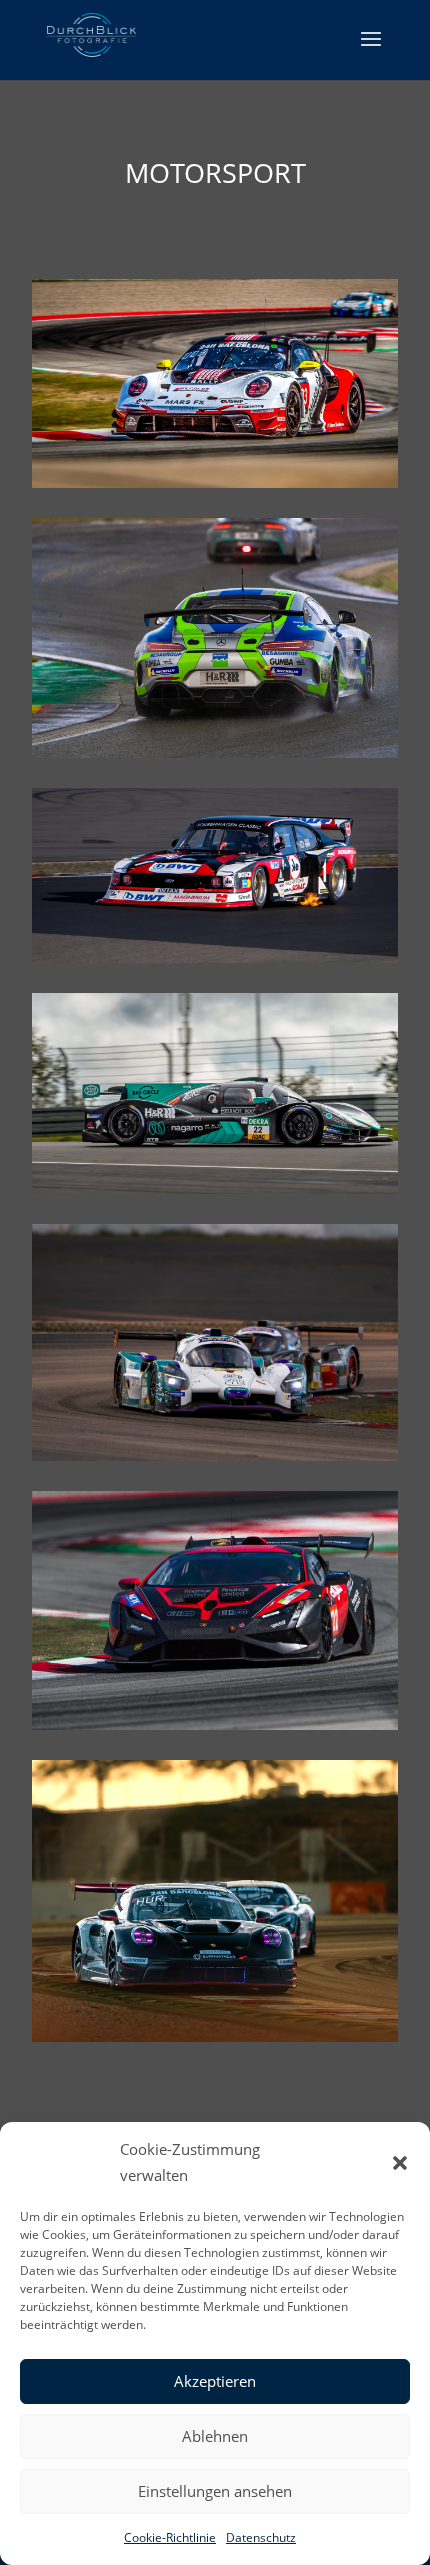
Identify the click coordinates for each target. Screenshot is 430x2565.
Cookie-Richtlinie (170, 2537)
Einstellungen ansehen (215, 2491)
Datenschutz (261, 2537)
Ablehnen (215, 2436)
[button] (400, 2163)
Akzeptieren (215, 2381)
